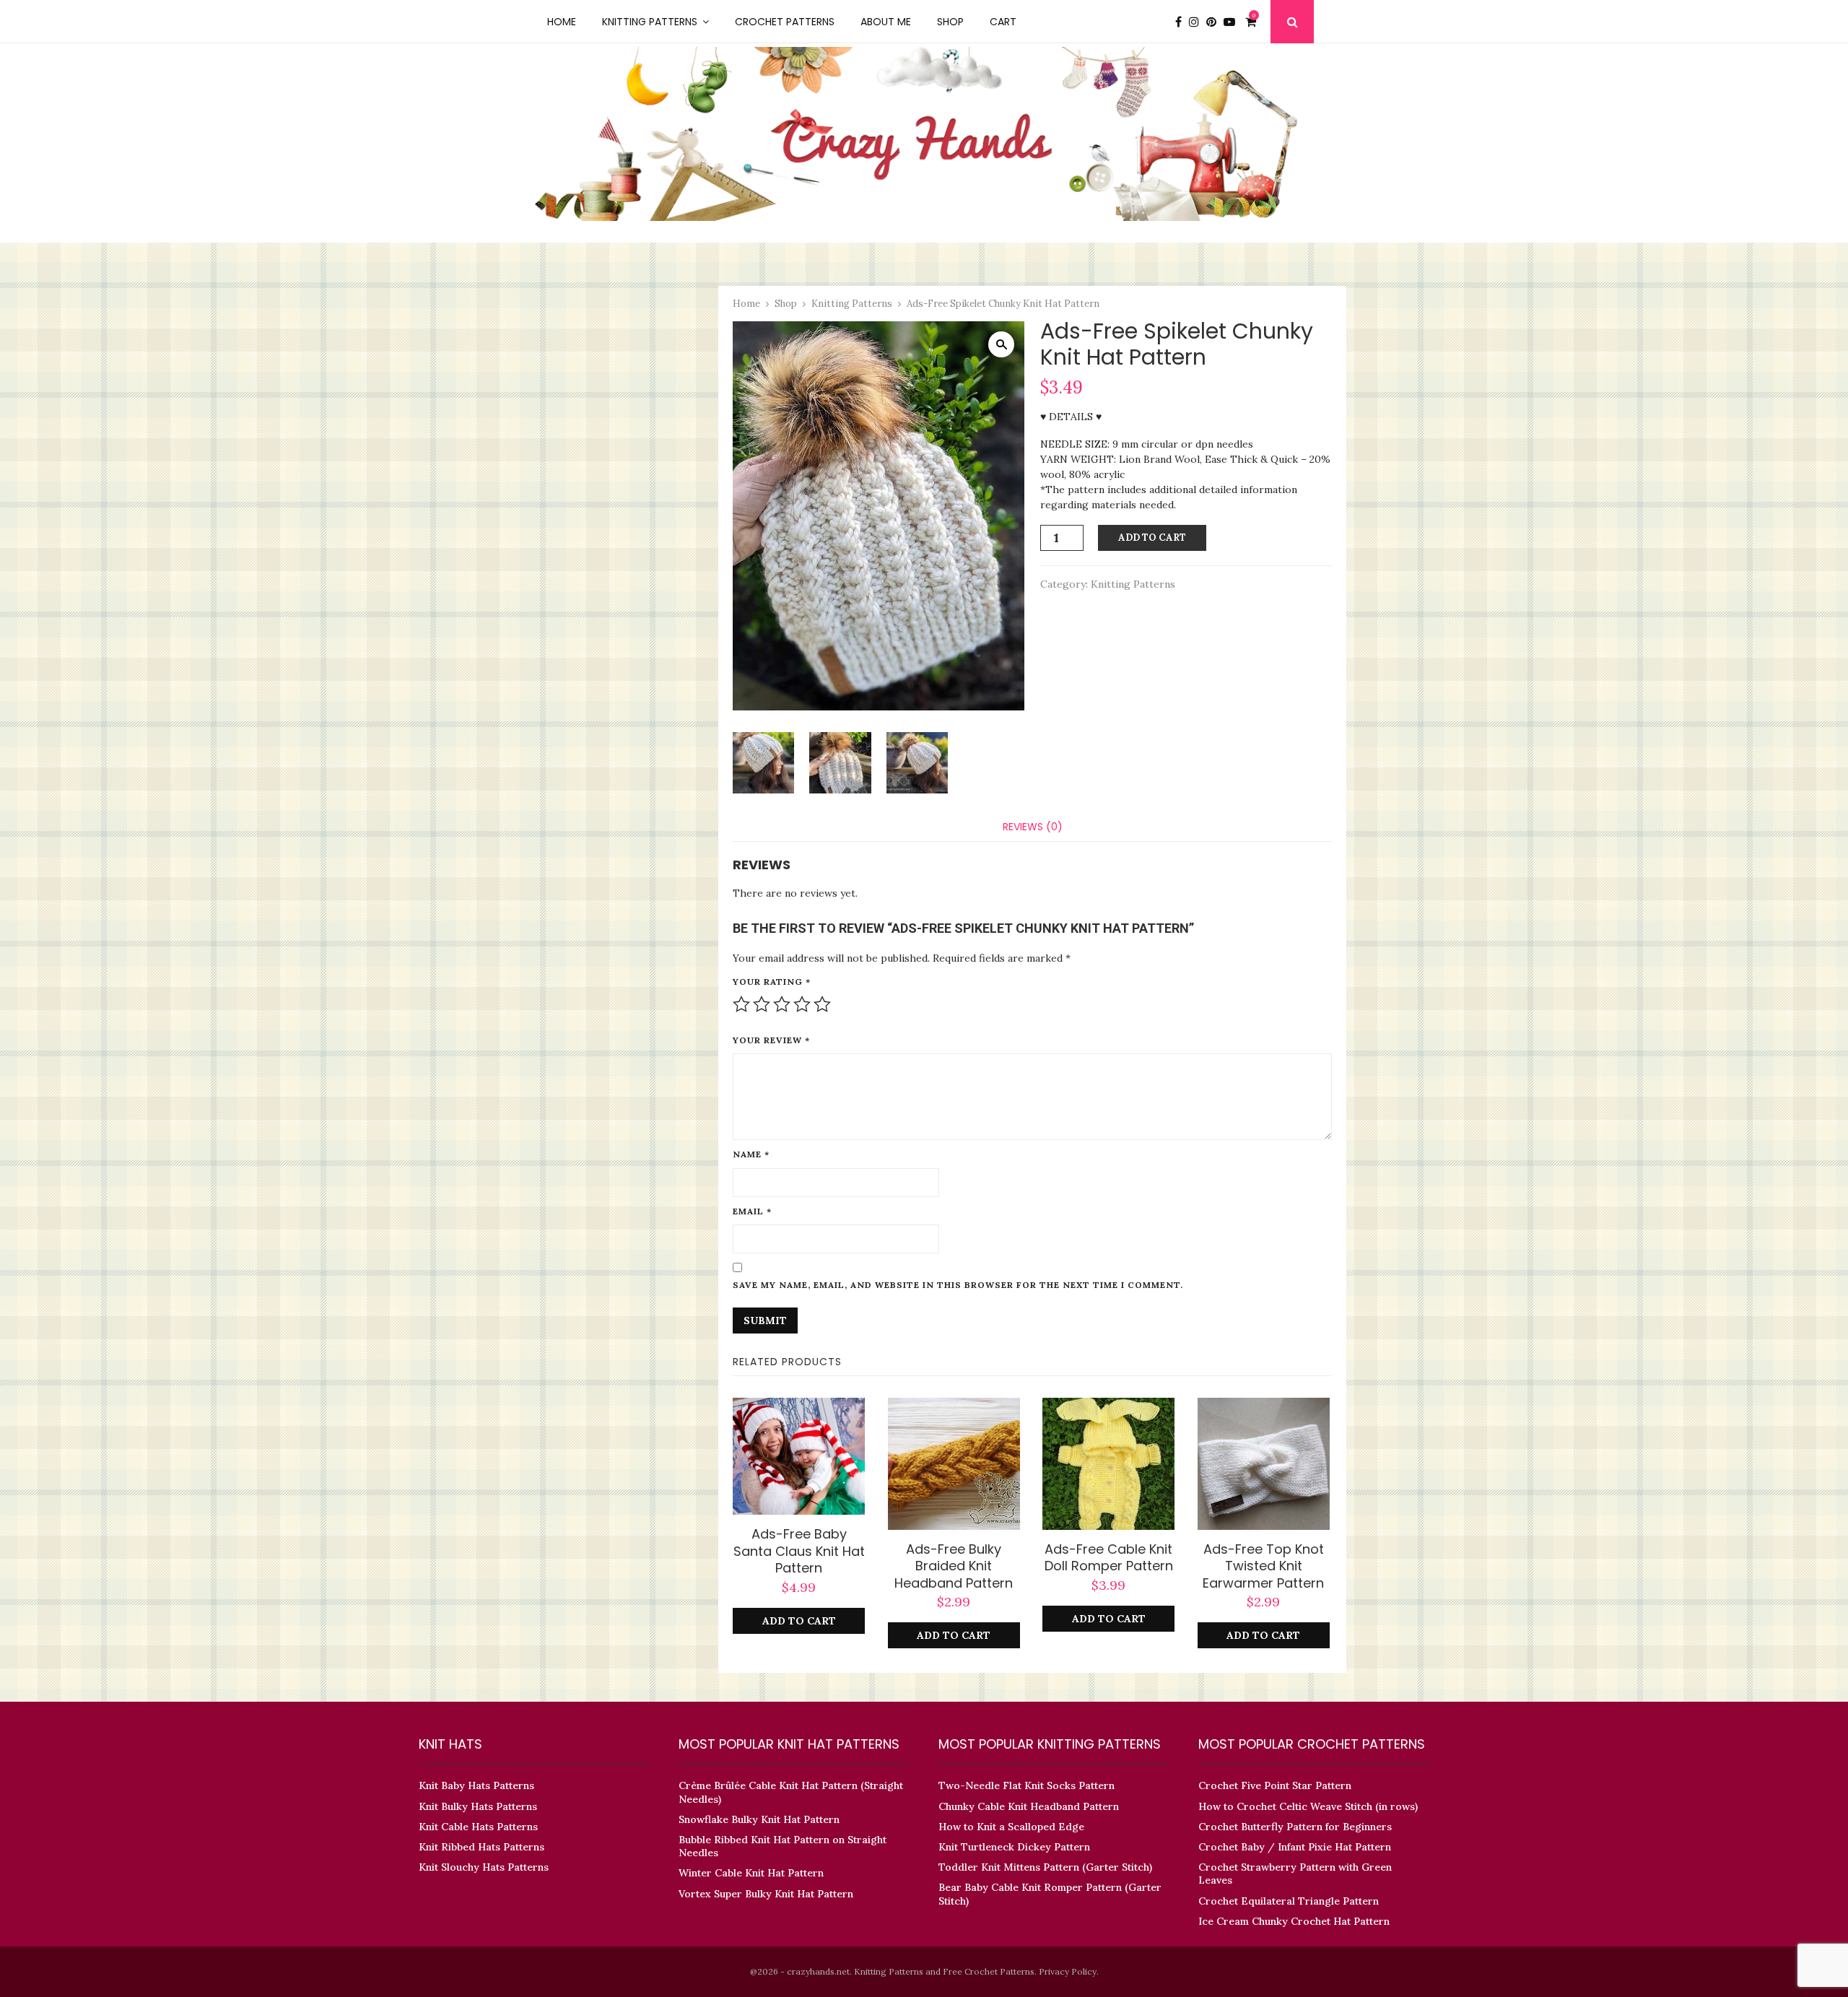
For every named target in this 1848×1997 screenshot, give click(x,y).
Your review (771, 1040)
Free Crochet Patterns (989, 1971)
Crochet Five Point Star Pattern (1275, 1785)
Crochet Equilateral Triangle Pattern (1289, 1901)
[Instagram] (1198, 22)
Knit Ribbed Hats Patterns (481, 1847)
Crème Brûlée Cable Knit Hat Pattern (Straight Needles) (791, 1792)
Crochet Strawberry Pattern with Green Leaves (1295, 1874)
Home (562, 22)
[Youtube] (1233, 22)
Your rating (772, 982)
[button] (1001, 344)
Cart (1003, 22)
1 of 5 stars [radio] (741, 1004)
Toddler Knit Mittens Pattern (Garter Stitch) (1045, 1867)
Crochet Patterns (785, 22)
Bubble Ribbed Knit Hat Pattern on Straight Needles (783, 1846)
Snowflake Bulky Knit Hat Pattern (759, 1819)
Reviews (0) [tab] (1033, 827)
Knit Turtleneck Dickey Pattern (1014, 1847)
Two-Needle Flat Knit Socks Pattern (1027, 1785)
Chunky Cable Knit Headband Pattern (1029, 1806)
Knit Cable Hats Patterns (478, 1827)
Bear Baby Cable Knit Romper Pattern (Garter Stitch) (1050, 1894)
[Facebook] (1182, 22)
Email (752, 1211)
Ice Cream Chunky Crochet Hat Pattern (1294, 1921)
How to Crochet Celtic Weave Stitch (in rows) (1308, 1806)
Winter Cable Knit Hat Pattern (751, 1873)
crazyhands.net (818, 1971)
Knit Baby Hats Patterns (476, 1785)
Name (751, 1154)
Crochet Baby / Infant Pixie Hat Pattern (1295, 1847)
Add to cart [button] (799, 1621)
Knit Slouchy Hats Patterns (484, 1867)
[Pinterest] (1215, 22)
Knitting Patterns (650, 22)
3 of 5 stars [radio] (782, 1004)
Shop (950, 22)
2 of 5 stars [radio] (762, 1004)
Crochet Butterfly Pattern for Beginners (1295, 1827)
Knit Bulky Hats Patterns (478, 1806)
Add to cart (1152, 538)
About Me (886, 22)
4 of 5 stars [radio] (802, 1004)
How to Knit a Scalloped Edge (1011, 1827)
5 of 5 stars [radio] (822, 1004)
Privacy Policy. (1069, 1971)
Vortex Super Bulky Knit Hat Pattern (766, 1894)
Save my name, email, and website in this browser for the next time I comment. (958, 1285)
